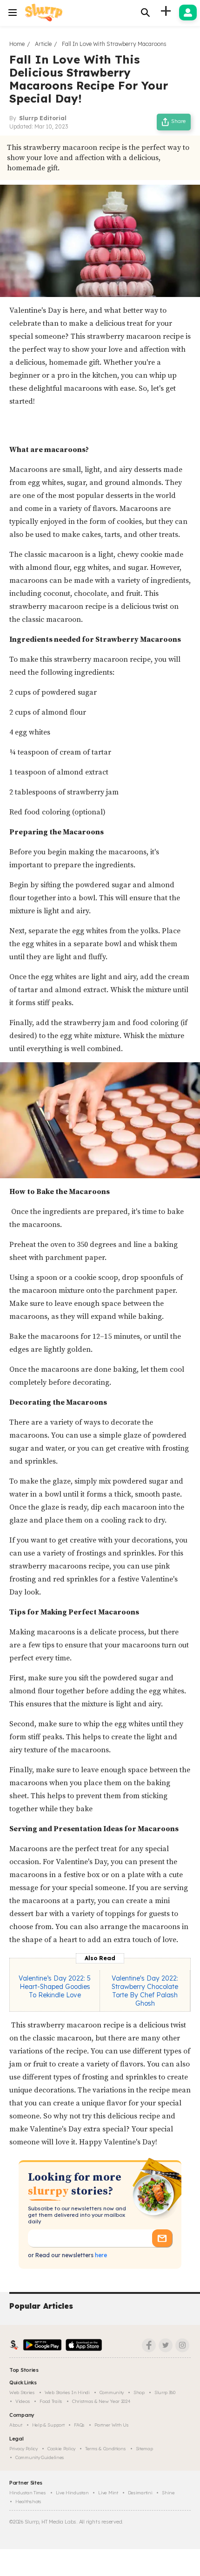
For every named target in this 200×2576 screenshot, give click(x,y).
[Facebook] (149, 2345)
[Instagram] (182, 2345)
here (100, 2255)
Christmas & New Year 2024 (101, 2401)
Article (43, 44)
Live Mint (108, 2493)
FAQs (79, 2425)
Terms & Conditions (106, 2449)
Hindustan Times (28, 2493)
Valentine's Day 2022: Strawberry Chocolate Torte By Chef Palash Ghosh (145, 1991)
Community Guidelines (40, 2457)
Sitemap (144, 2449)
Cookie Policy (61, 2449)
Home (17, 44)
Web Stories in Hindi (67, 2392)
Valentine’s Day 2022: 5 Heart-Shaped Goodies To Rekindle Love (55, 1987)
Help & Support (48, 2425)
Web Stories (22, 2392)
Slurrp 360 (165, 2392)
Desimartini (140, 2493)
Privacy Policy (23, 2449)
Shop (139, 2392)
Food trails (51, 2401)
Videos (23, 2401)
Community (112, 2392)
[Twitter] (166, 2345)
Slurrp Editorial (43, 118)
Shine (168, 2493)
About (16, 2425)
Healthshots (28, 2502)
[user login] (188, 13)
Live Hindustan (72, 2493)
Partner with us (112, 2425)
